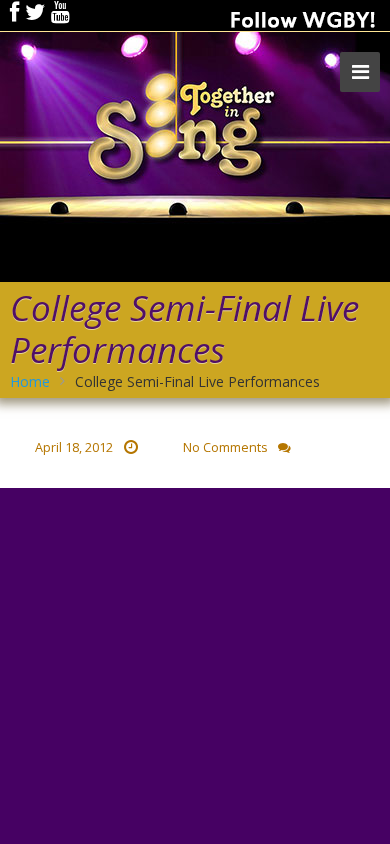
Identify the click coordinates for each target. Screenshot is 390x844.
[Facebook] (14, 12)
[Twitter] (35, 12)
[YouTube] (60, 12)
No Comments (225, 447)
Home (30, 381)
